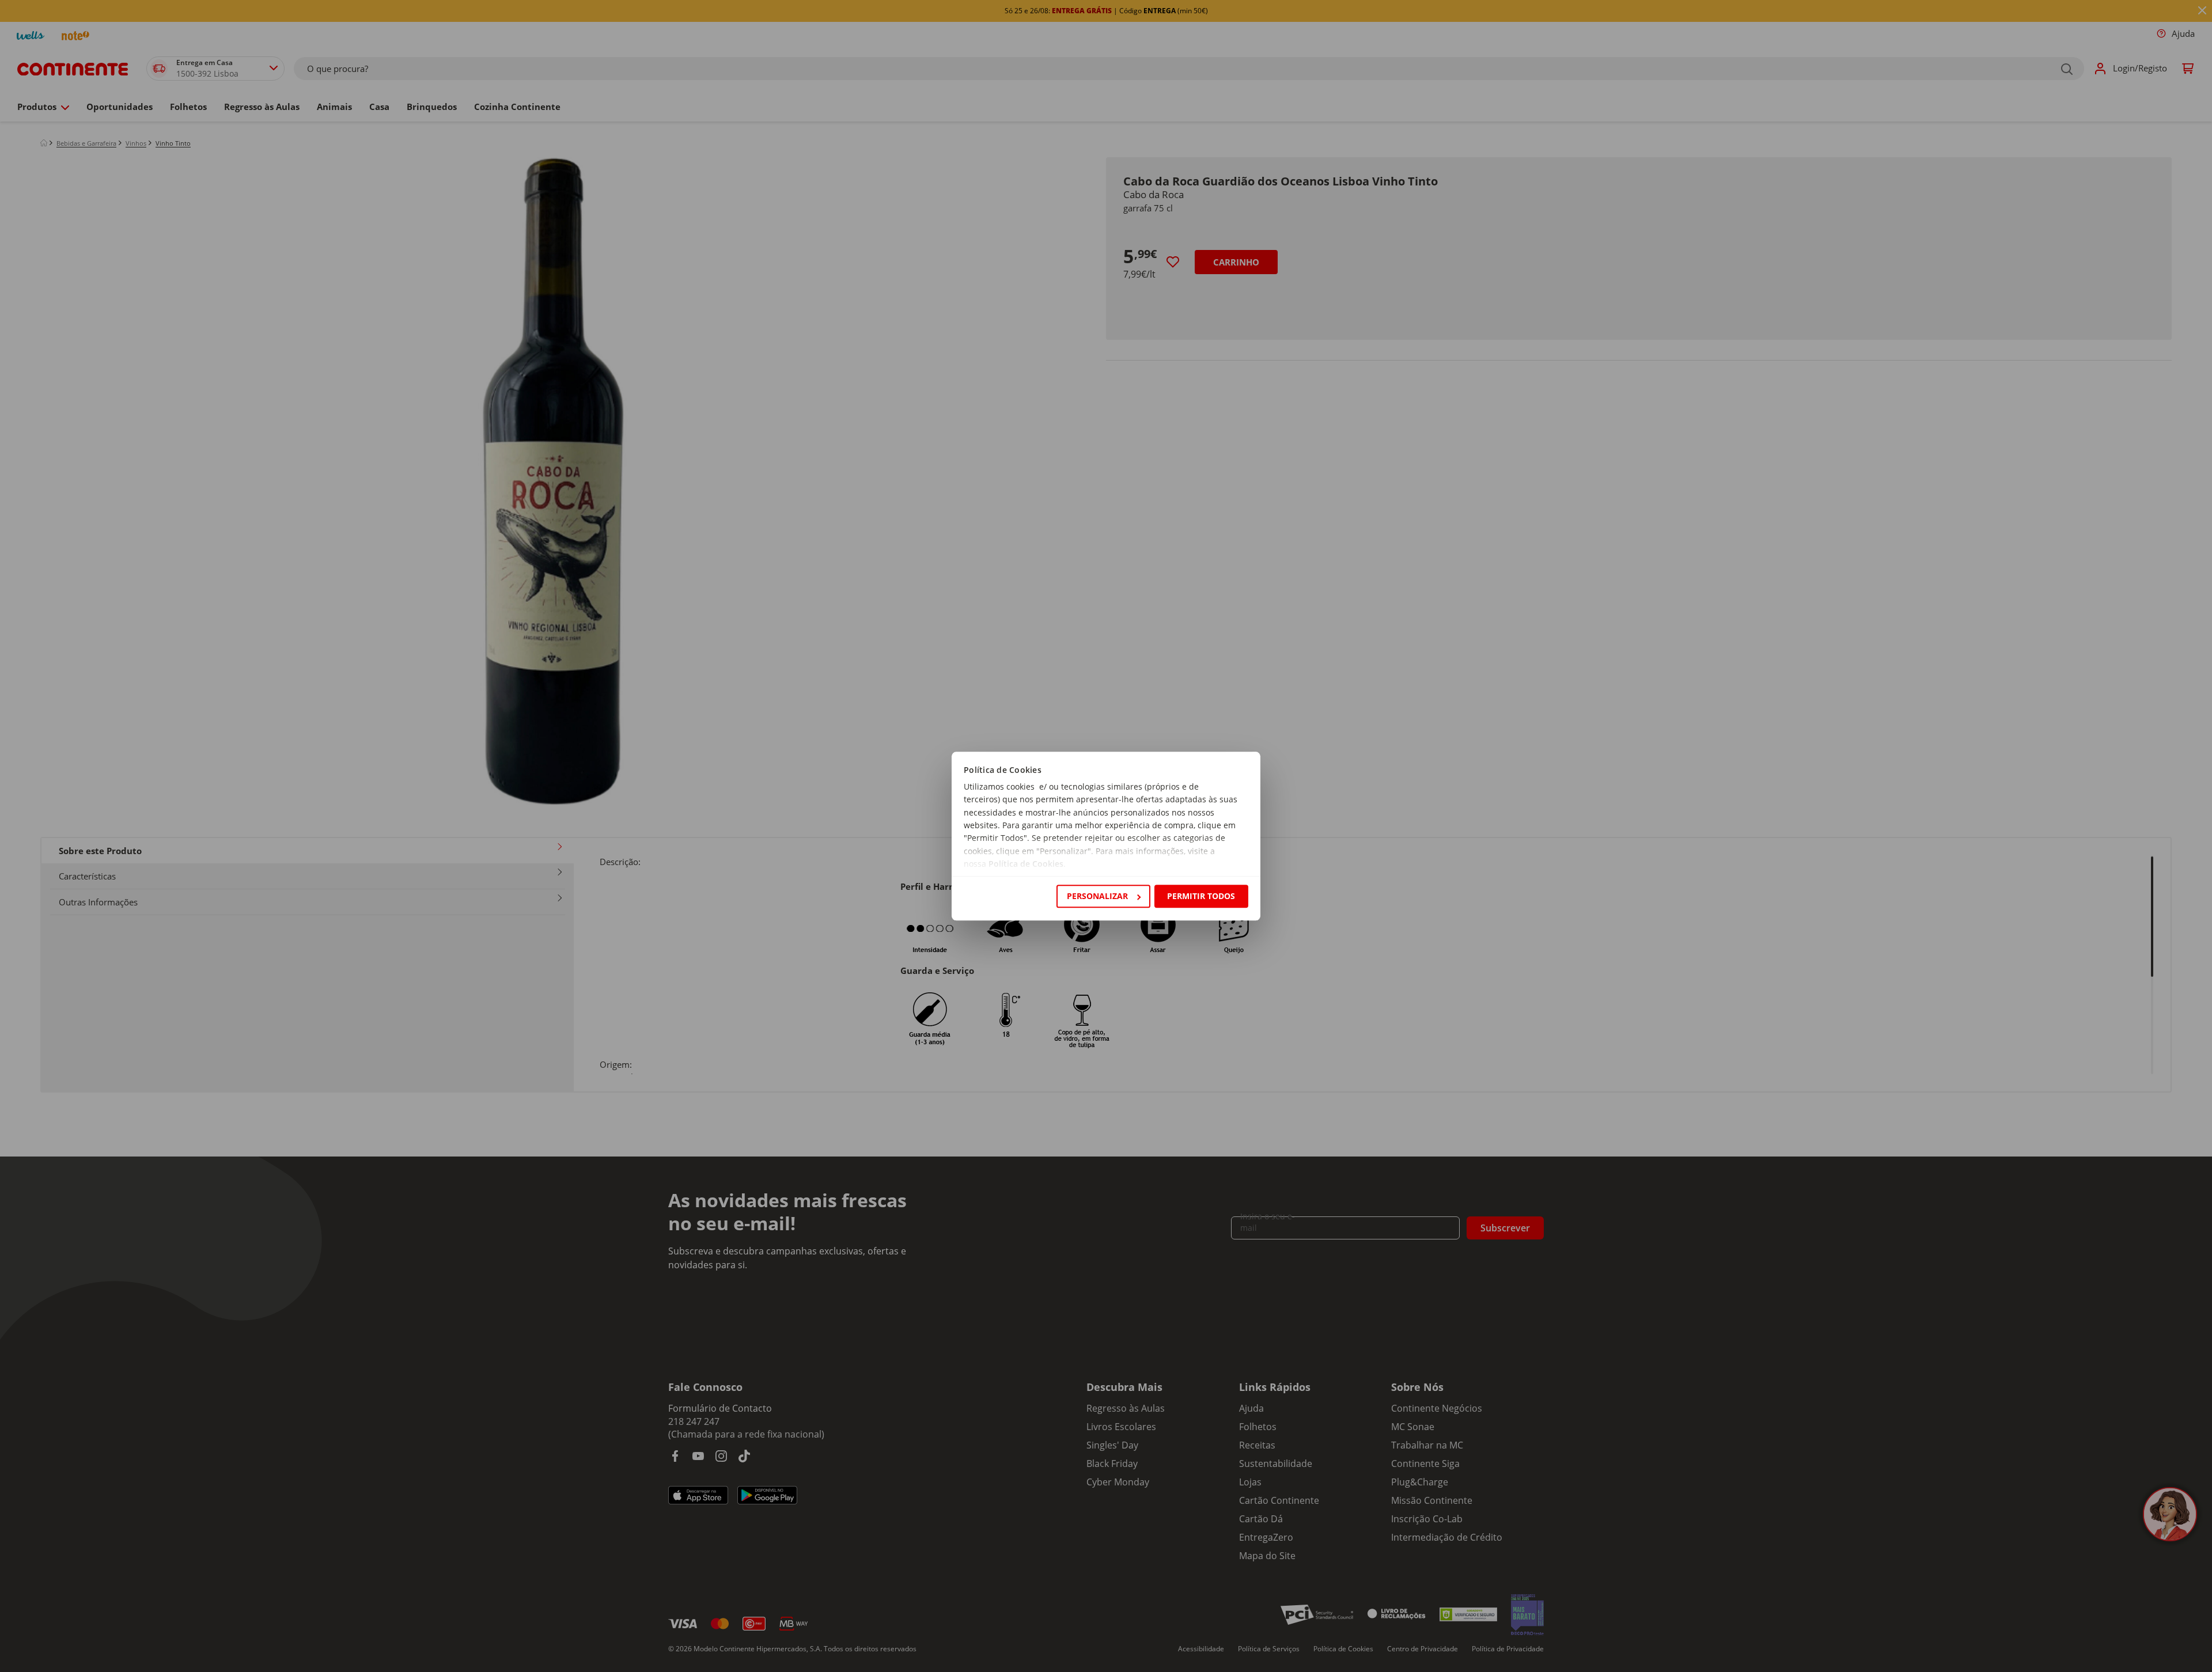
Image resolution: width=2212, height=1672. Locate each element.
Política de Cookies (1026, 864)
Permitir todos (1201, 896)
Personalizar (1097, 896)
